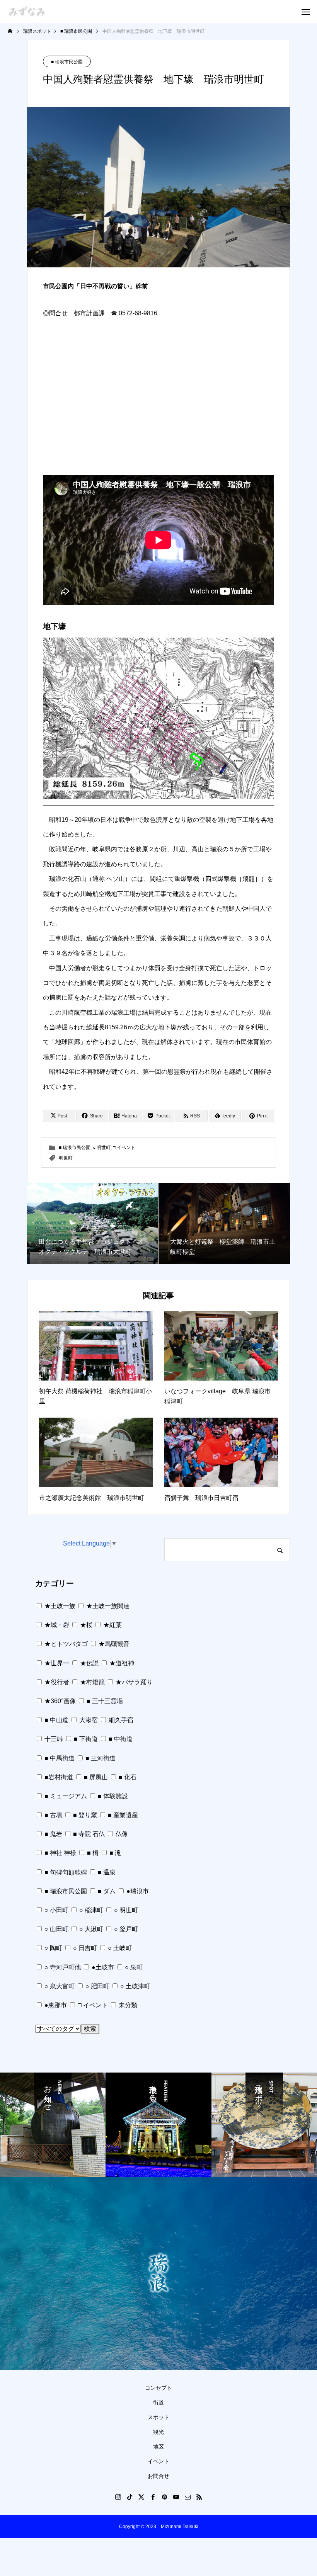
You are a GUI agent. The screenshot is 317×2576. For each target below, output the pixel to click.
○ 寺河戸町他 (62, 1967)
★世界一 (56, 1663)
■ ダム (106, 1891)
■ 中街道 (120, 1739)
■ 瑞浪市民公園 (67, 62)
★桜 (85, 1625)
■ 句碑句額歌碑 (65, 1872)
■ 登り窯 (84, 1815)
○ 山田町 (56, 1929)
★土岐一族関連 (107, 1606)
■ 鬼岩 (53, 1834)
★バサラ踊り (133, 1682)
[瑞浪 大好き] (27, 11)
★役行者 (56, 1682)
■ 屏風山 (95, 1777)
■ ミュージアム (65, 1796)
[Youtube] (176, 2497)
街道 (158, 2403)
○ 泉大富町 (59, 1986)
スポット (158, 2417)
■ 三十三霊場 (104, 1701)
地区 (158, 2447)
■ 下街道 (85, 1739)
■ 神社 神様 (60, 1853)
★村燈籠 (92, 1682)
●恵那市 (55, 2005)
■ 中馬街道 (59, 1758)
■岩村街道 (58, 1777)
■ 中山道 (56, 1720)
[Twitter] (141, 2497)
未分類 (127, 2005)
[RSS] (199, 2497)
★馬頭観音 (113, 1644)
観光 (158, 2432)
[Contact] (187, 2497)
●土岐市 (102, 1967)
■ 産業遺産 (122, 1815)
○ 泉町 (133, 1967)
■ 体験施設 (112, 1796)
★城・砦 (56, 1625)
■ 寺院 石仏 (88, 1834)
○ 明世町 (102, 1148)
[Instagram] (118, 2497)
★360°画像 (59, 1701)
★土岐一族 (59, 1606)
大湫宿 (88, 1720)
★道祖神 (121, 1663)
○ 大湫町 (90, 1929)
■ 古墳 (53, 1815)
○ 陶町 (53, 1948)
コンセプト (158, 2388)
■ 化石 (127, 1777)
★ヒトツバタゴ (65, 1644)
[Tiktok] (130, 2497)
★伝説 (89, 1663)
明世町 (66, 1158)
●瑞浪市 (137, 1891)
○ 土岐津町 (135, 1986)
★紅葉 (112, 1625)
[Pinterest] (164, 2497)
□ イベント (124, 1148)
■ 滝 (114, 1853)
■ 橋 (92, 1853)
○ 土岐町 (119, 1948)
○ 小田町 (56, 1910)
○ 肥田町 (97, 1986)
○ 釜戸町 (125, 1929)
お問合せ (158, 2476)
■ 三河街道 (100, 1758)
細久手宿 (120, 1720)
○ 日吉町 (84, 1948)
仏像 (121, 1834)
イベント (158, 2461)
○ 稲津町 (90, 1910)
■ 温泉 (106, 1872)
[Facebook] (153, 2497)
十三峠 (53, 1739)
